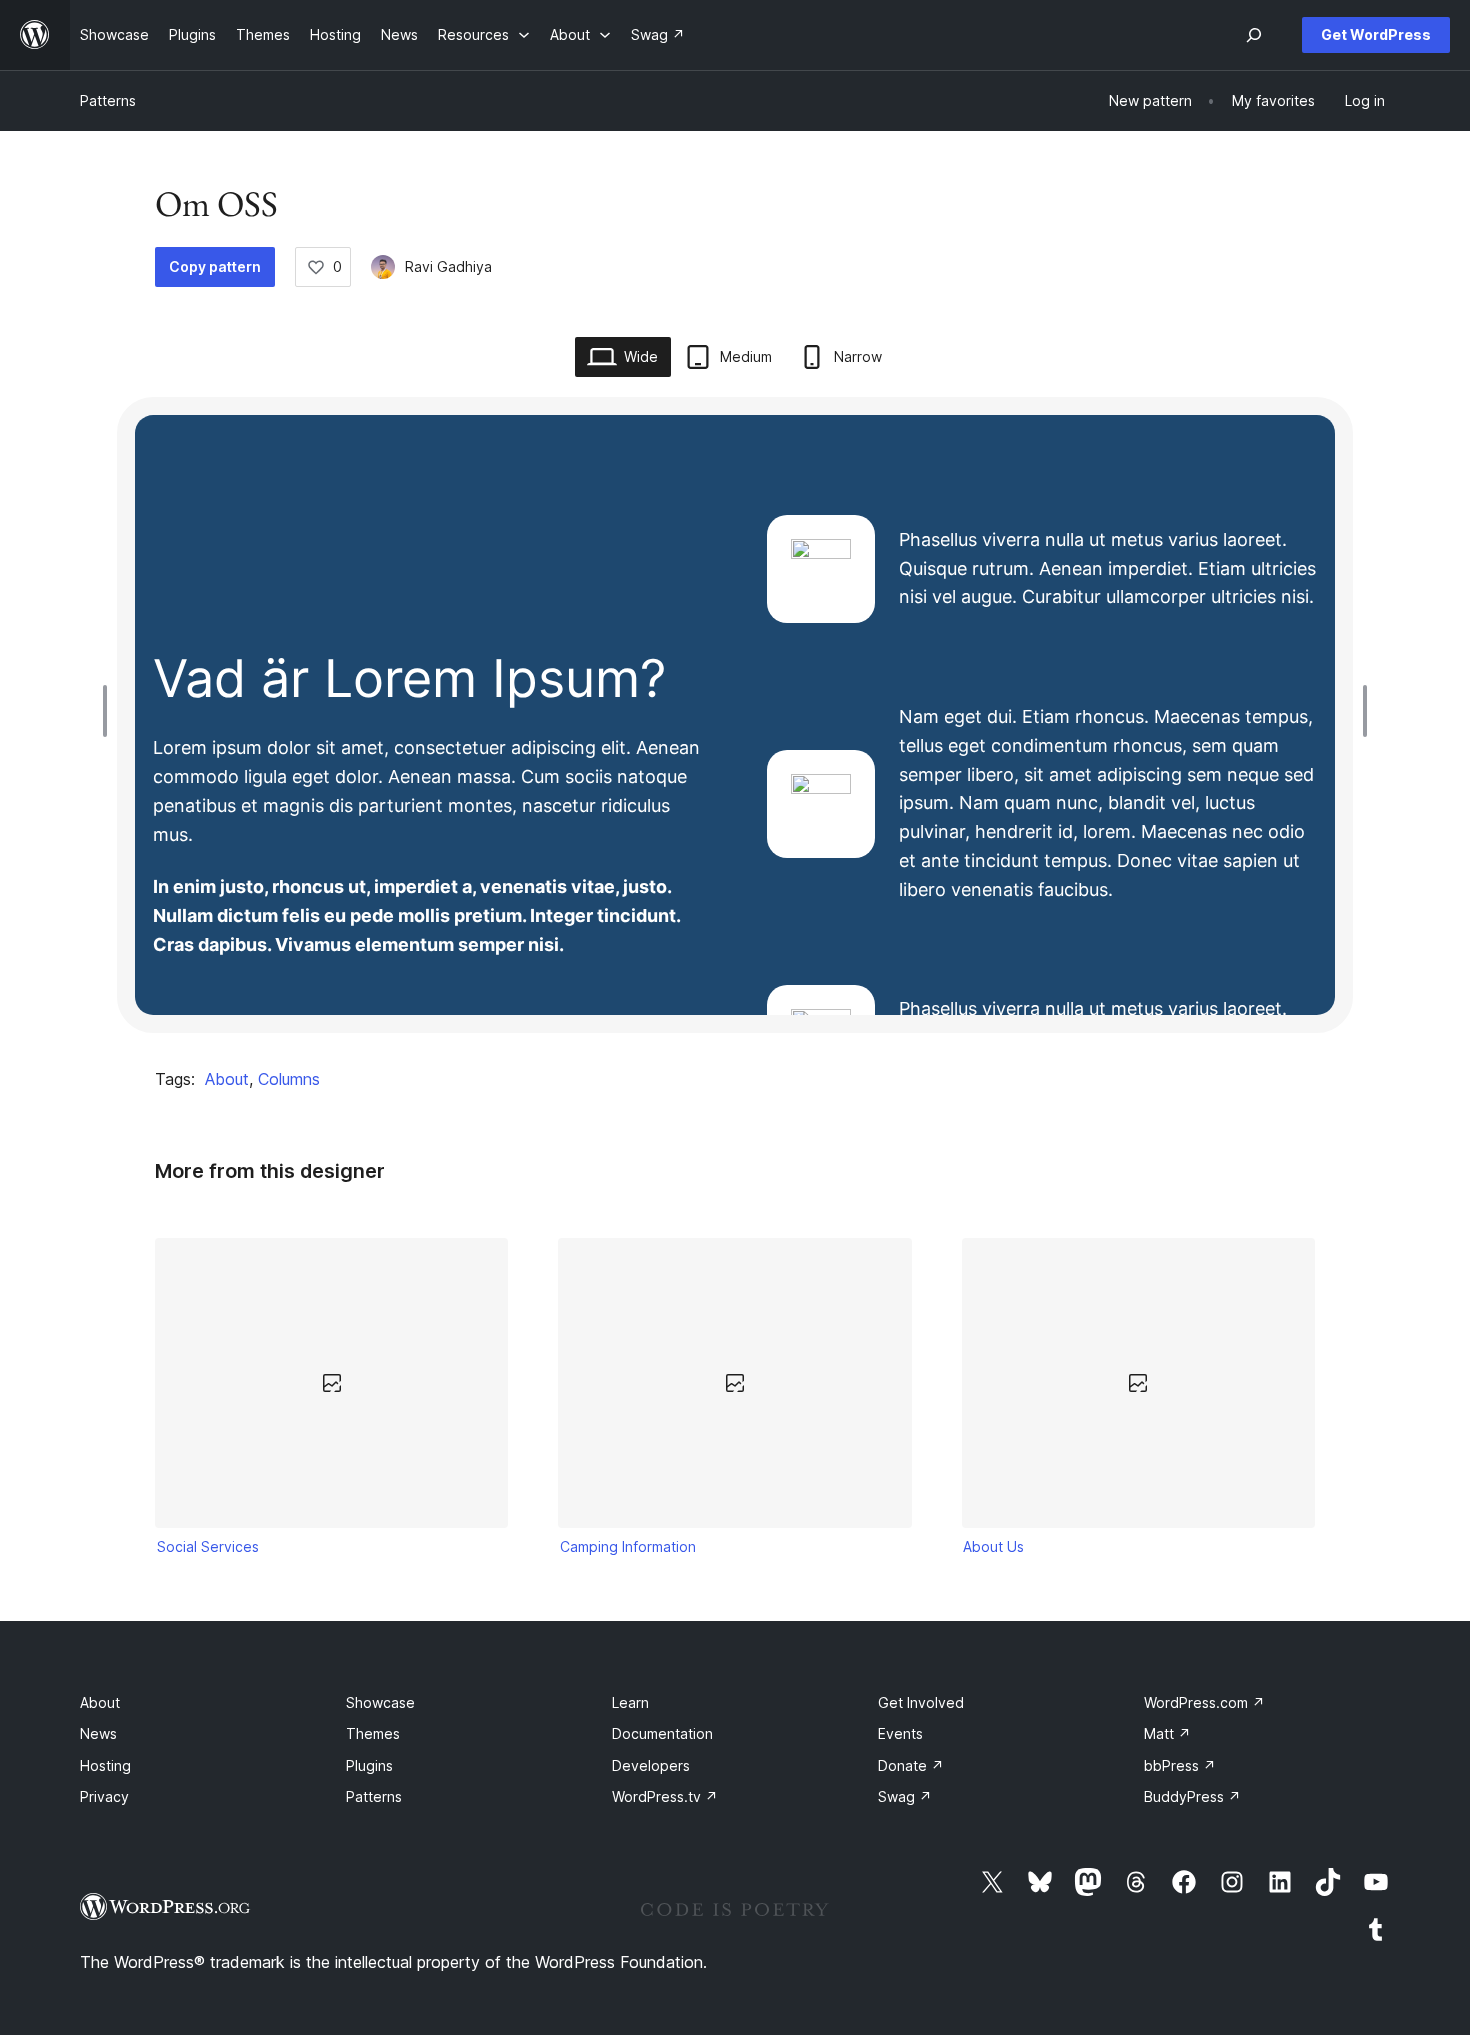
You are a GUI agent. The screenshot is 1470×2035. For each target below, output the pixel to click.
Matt (1167, 1733)
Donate (911, 1765)
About (227, 1079)
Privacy (104, 1796)
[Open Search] (1254, 35)
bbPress (1180, 1765)
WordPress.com (1204, 1702)
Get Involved (921, 1702)
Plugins (369, 1765)
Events (900, 1733)
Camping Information (628, 1546)
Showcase (380, 1702)
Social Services (208, 1546)
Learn (630, 1702)
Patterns (108, 100)
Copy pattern (215, 266)
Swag (905, 1796)
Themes (373, 1733)
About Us (993, 1546)
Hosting (105, 1765)
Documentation (662, 1733)
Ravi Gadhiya (448, 266)
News (98, 1733)
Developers (651, 1765)
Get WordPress (1376, 34)
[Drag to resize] (110, 711)
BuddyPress (1192, 1796)
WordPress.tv (665, 1796)
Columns (289, 1079)
